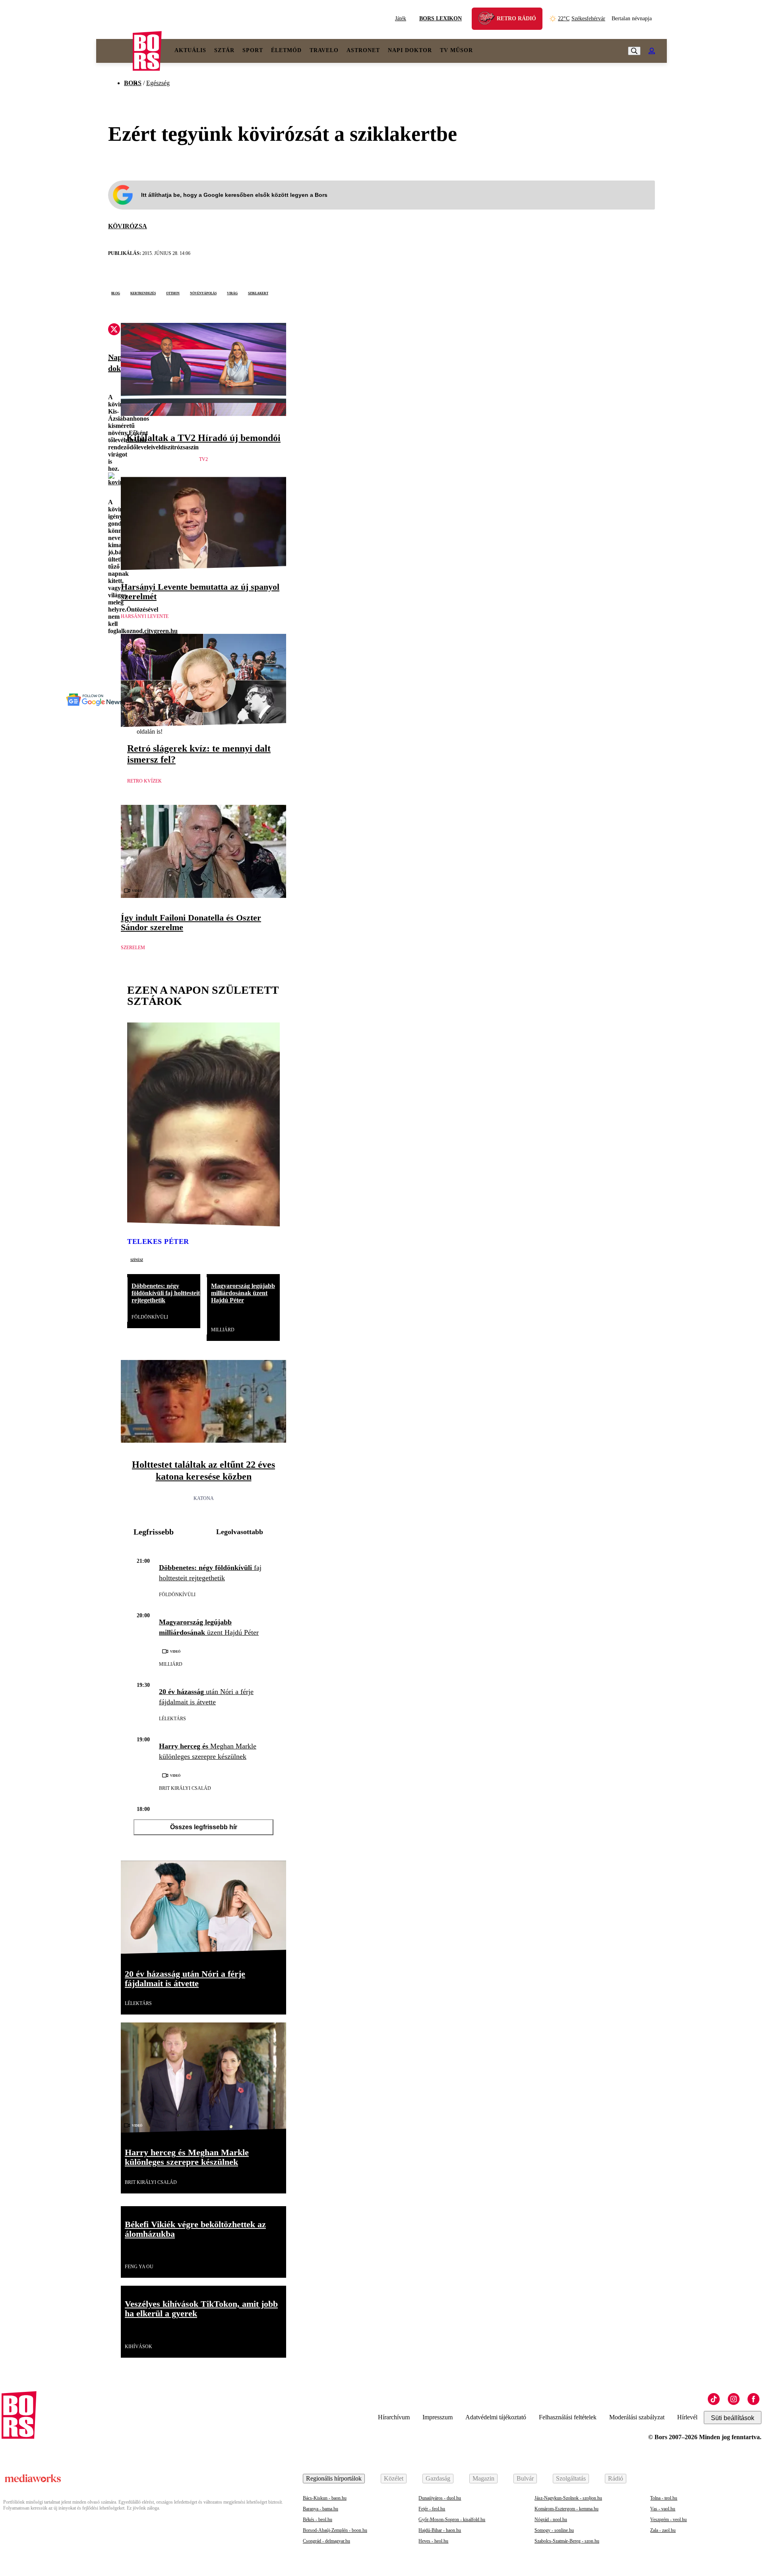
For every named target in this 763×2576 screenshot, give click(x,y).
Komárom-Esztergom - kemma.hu (566, 2509)
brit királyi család (185, 1788)
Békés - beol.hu (318, 2520)
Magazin (483, 2478)
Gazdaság (438, 2478)
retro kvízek (144, 781)
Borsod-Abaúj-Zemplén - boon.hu (335, 2530)
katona (204, 1498)
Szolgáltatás (571, 2478)
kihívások (138, 2347)
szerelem (133, 948)
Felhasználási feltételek (568, 2417)
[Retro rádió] (489, 20)
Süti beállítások (733, 2418)
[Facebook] (753, 2399)
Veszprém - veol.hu (668, 2520)
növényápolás (203, 293)
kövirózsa (128, 226)
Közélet (394, 2478)
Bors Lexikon (441, 18)
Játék (401, 18)
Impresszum (438, 2417)
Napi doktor (410, 50)
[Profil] (652, 51)
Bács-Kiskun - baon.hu (325, 2498)
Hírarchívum (394, 2417)
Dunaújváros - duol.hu (440, 2498)
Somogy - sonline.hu (554, 2530)
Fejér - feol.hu (432, 2509)
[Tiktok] (714, 2399)
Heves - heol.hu (433, 2541)
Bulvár (525, 2478)
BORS (133, 83)
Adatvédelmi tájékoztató (496, 2417)
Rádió (616, 2478)
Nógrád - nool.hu (551, 2520)
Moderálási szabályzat (637, 2417)
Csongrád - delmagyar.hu (326, 2541)
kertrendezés (143, 293)
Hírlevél (687, 2417)
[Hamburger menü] (114, 51)
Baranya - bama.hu (320, 2509)
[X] (114, 330)
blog (116, 293)
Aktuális (190, 50)
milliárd (223, 1330)
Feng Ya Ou (139, 2267)
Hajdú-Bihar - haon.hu (440, 2530)
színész (137, 1259)
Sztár (224, 50)
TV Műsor (456, 50)
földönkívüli (150, 1317)
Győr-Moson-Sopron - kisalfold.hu (452, 2520)
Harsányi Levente (145, 616)
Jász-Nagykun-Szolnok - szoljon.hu (568, 2498)
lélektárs (172, 1719)
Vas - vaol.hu (663, 2509)
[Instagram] (734, 2399)
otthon (173, 293)
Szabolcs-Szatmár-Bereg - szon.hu (567, 2541)
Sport (253, 50)
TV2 (203, 459)
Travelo (324, 50)
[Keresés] (634, 51)
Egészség (158, 83)
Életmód (286, 50)
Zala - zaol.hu (663, 2530)
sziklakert (258, 293)
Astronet (363, 50)
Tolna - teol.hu (664, 2498)
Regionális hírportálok (334, 2478)
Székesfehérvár (582, 18)
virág (232, 293)
